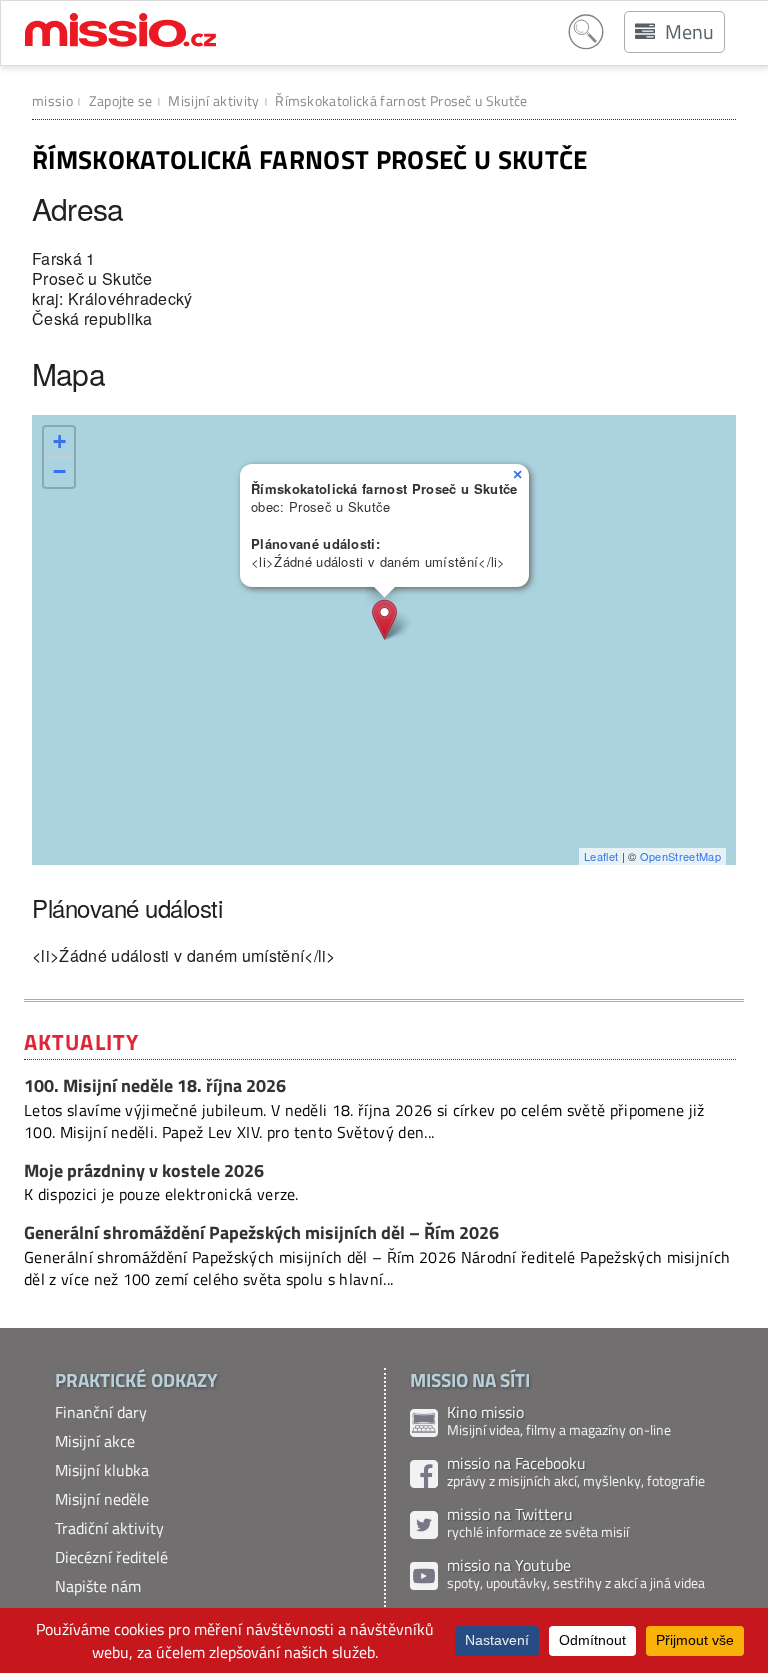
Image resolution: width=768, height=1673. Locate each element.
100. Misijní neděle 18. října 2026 (155, 1085)
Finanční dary (101, 1412)
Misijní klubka (102, 1470)
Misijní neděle (102, 1499)
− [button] (59, 471)
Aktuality (81, 1042)
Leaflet (601, 856)
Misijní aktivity (213, 100)
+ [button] (59, 441)
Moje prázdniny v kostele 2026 (144, 1170)
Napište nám (98, 1586)
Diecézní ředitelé (111, 1557)
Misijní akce (95, 1441)
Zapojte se (121, 100)
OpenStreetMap (680, 856)
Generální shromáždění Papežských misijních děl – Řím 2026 (261, 1232)
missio (52, 100)
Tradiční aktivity (109, 1528)
